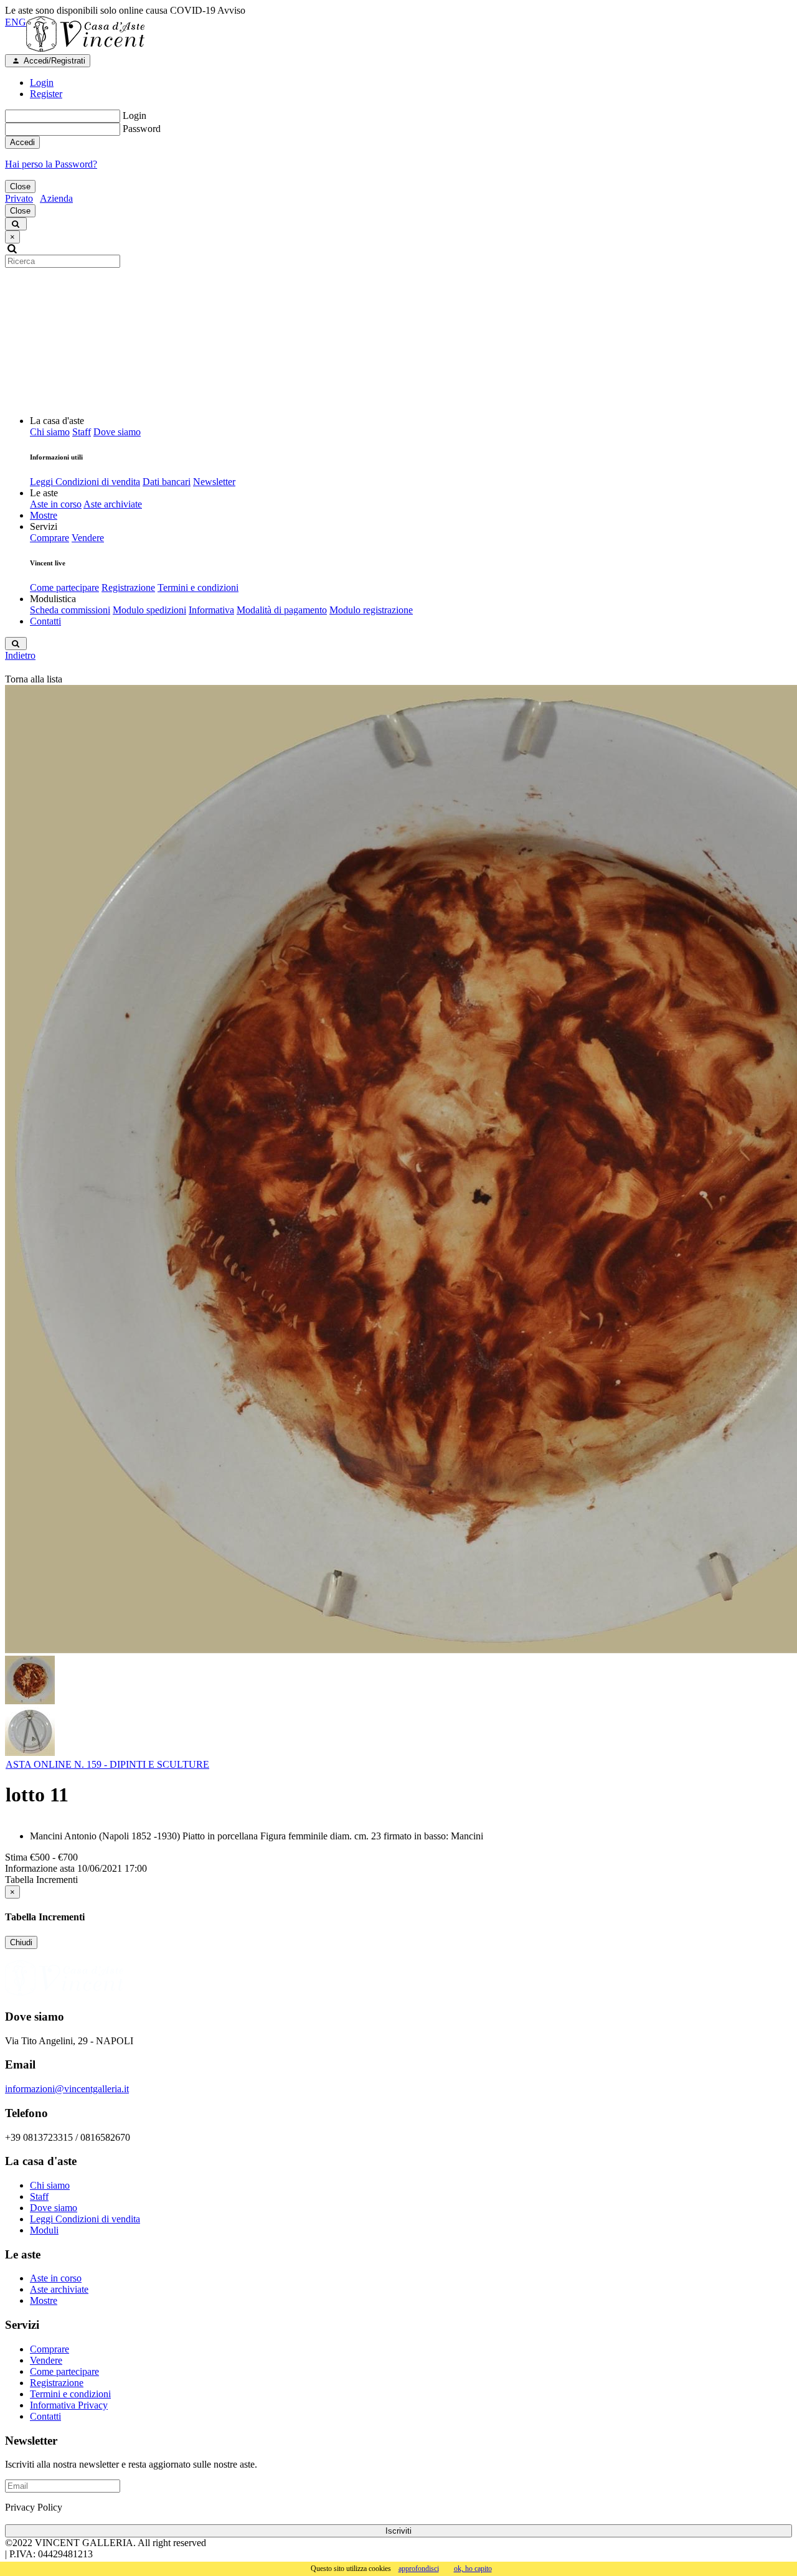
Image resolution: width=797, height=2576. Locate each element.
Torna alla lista (34, 679)
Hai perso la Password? (51, 164)
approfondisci (419, 2569)
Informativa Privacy (69, 2405)
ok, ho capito (473, 2569)
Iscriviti (398, 2531)
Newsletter (214, 482)
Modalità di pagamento (282, 610)
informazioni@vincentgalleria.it (67, 2089)
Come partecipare (64, 587)
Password (142, 129)
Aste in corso (56, 504)
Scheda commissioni (70, 610)
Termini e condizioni (198, 587)
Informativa (211, 610)
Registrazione (128, 587)
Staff (82, 432)
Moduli (44, 2230)
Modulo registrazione (371, 610)
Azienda (56, 198)
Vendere (88, 538)
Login (134, 116)
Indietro (20, 655)
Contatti (45, 621)
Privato (19, 198)
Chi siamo (50, 432)
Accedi (22, 142)
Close (20, 186)
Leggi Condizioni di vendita (85, 482)
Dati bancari (167, 482)
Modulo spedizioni (149, 610)
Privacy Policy (34, 2507)
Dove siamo (117, 432)
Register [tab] (46, 94)
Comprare (50, 538)
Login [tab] (42, 83)
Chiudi (21, 1942)
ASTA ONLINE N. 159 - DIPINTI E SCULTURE (107, 1764)
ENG (16, 22)
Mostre (44, 515)
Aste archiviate (113, 504)
